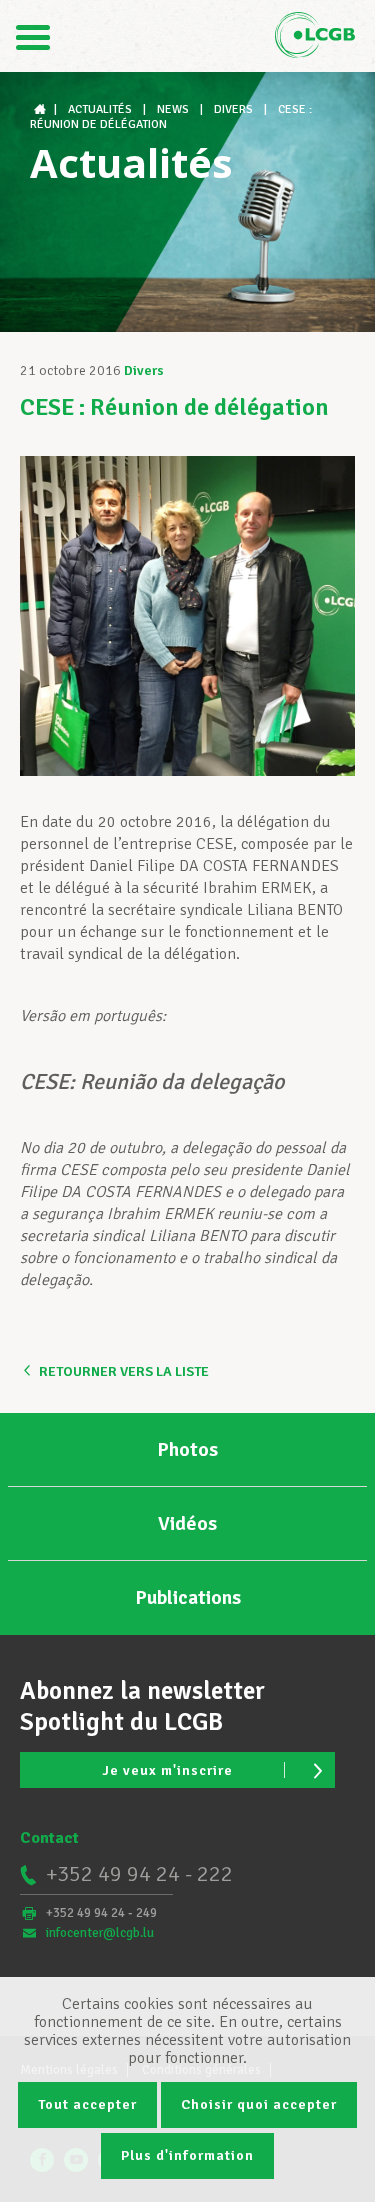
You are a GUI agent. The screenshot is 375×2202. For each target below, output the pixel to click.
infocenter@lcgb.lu (100, 1933)
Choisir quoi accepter (259, 2104)
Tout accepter (87, 2104)
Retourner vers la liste (124, 1371)
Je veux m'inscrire (167, 1770)
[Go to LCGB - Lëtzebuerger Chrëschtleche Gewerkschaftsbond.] (42, 109)
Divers (144, 370)
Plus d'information (187, 2155)
